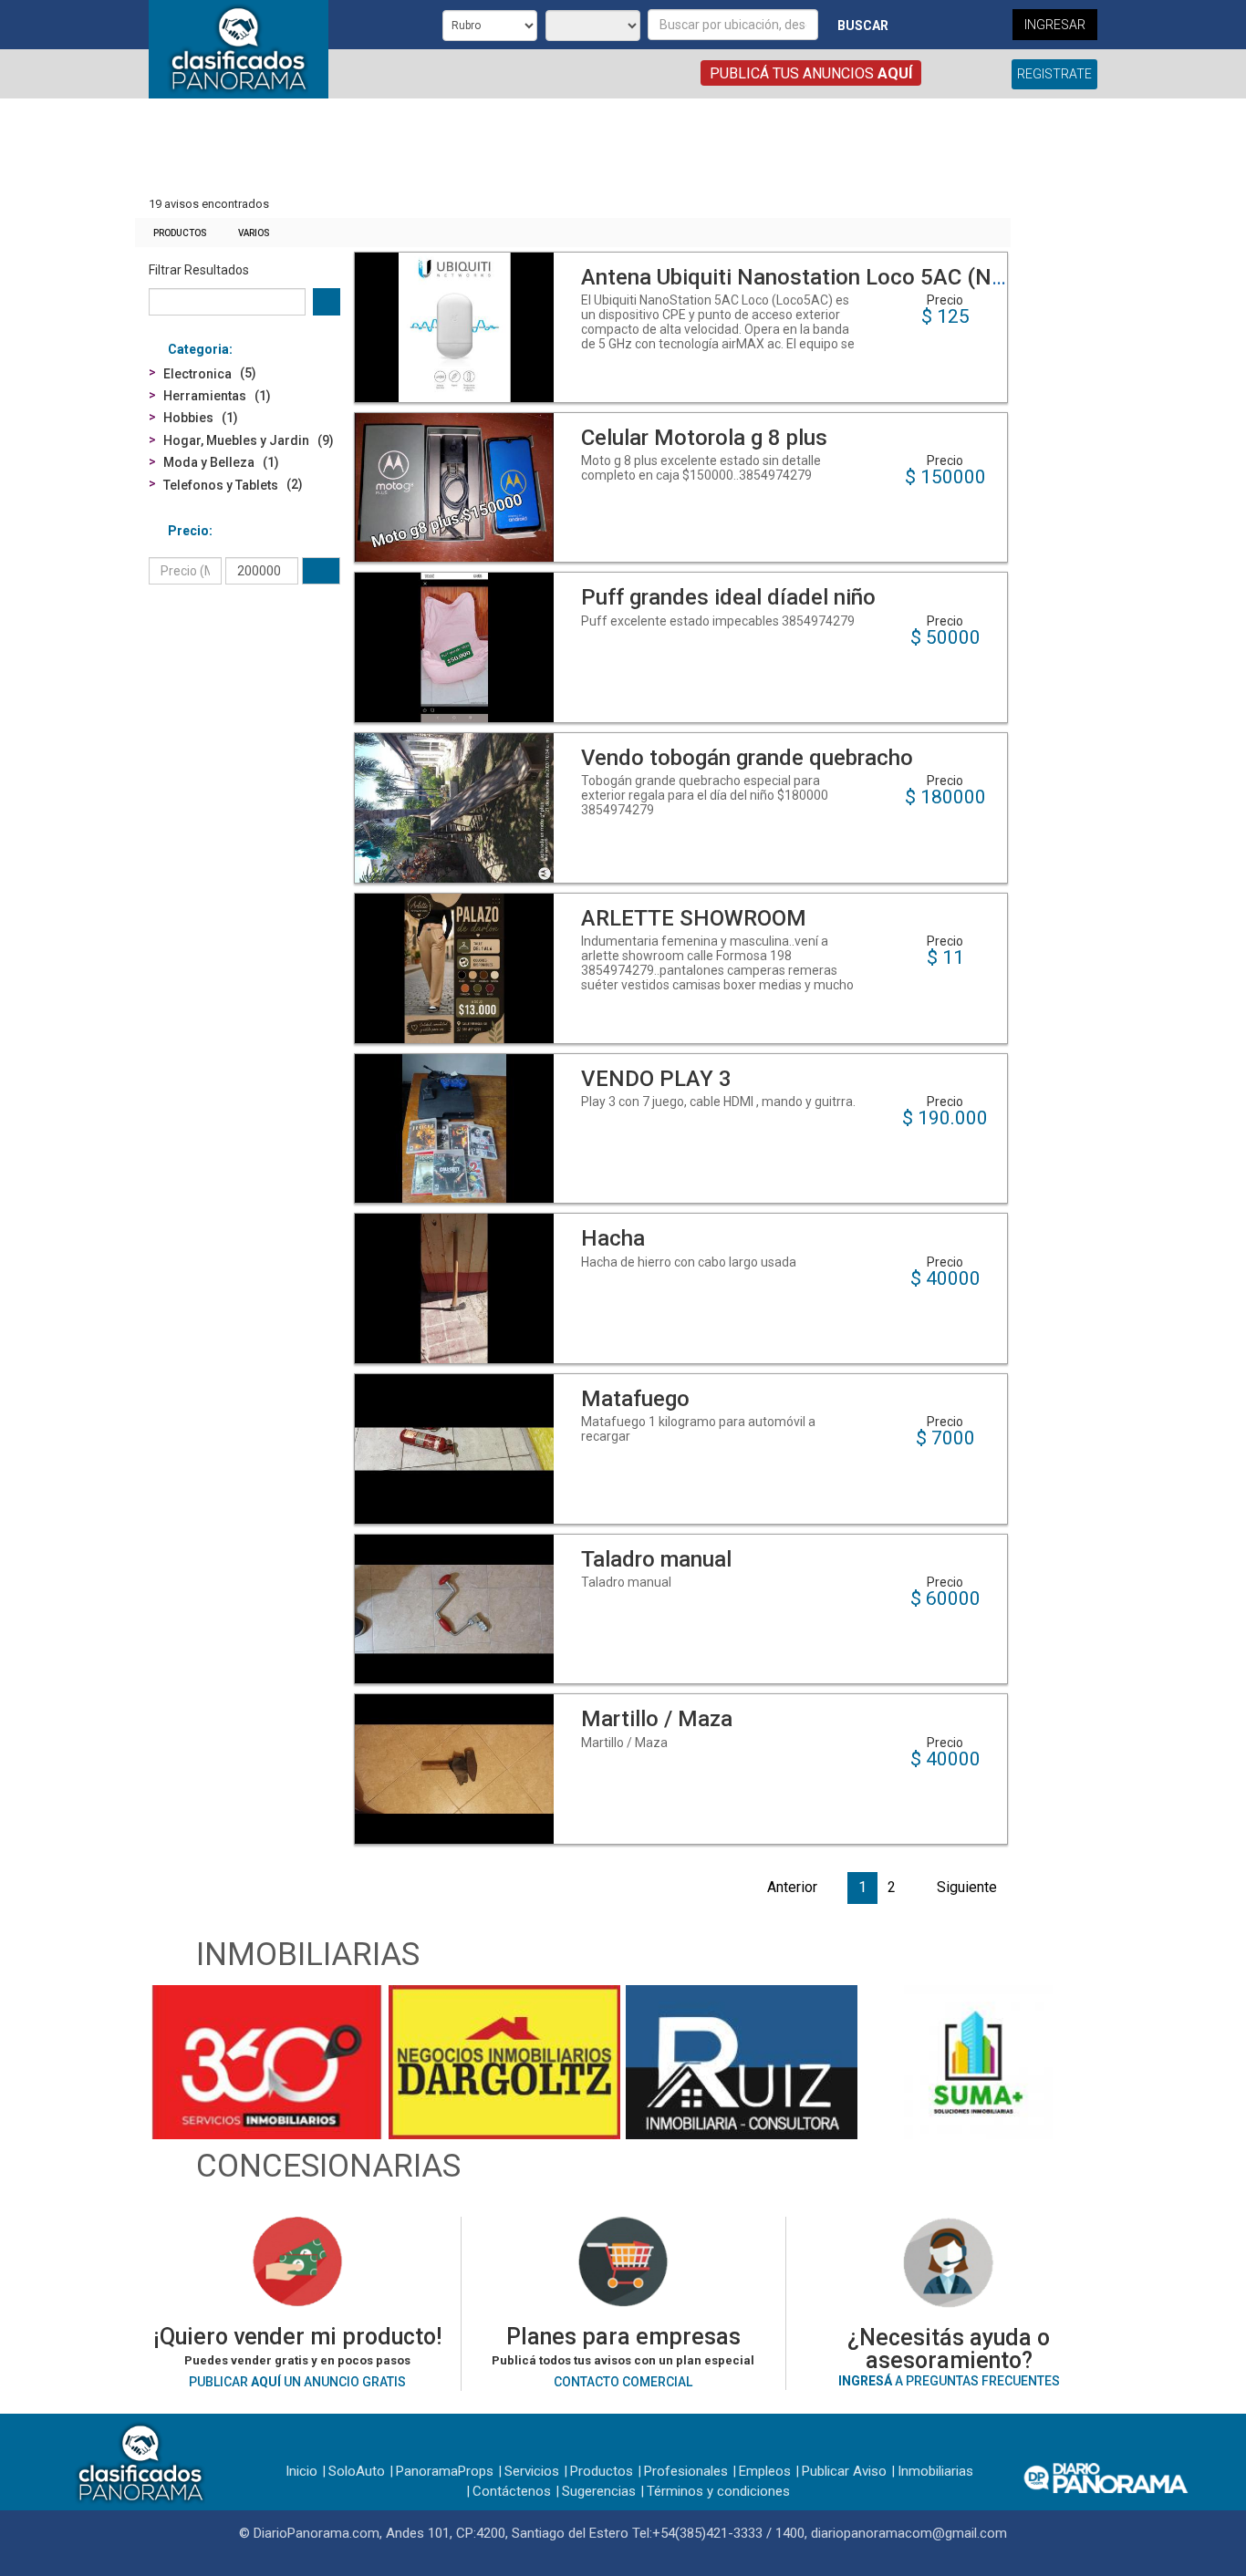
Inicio (301, 2471)
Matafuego (635, 1399)
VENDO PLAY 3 (656, 1079)
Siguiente (967, 1887)
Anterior (792, 1887)
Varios (254, 233)
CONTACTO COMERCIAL (623, 2382)
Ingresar (1055, 25)
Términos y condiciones (718, 2491)
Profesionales (686, 2471)
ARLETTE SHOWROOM (694, 918)
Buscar (863, 26)
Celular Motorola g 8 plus (704, 438)
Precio (188, 531)
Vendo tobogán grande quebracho (747, 758)
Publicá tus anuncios (811, 73)
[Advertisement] (573, 149)
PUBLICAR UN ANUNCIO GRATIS (297, 2382)
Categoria (198, 349)
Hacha (613, 1238)
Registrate (1054, 74)
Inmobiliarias (935, 2471)
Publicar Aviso (844, 2471)
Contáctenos (512, 2491)
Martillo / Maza (657, 1719)
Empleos (765, 2471)
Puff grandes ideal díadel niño (728, 597)
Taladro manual (656, 1559)
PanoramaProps (445, 2471)
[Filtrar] (321, 571)
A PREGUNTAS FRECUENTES (949, 2381)
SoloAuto (357, 2471)
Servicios (532, 2471)
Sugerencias (599, 2491)
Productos (180, 233)
